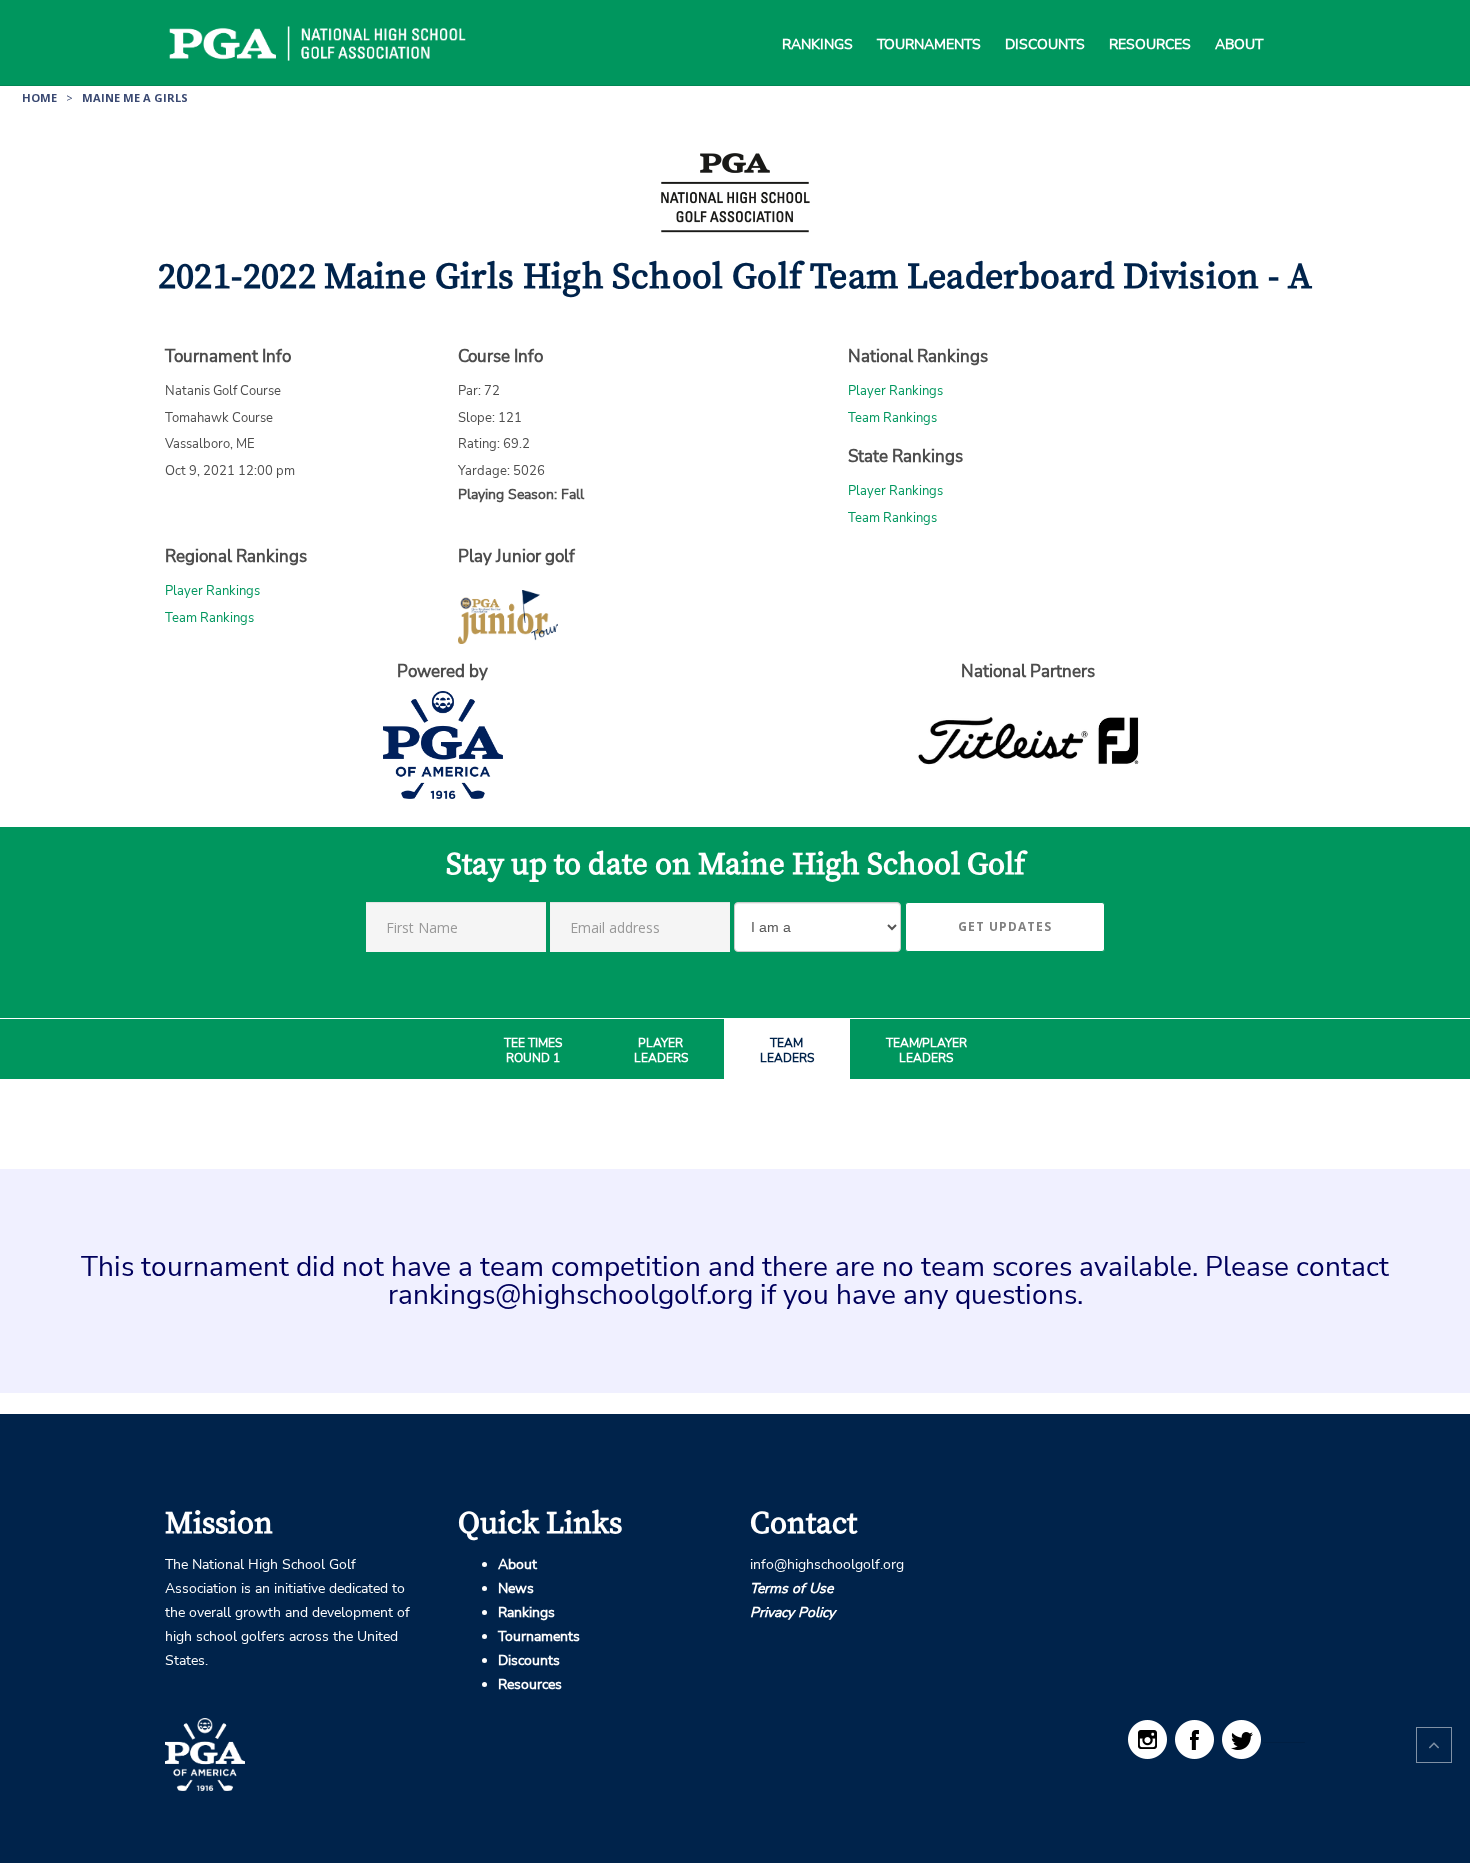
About (1239, 20)
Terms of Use (791, 1588)
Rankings (817, 20)
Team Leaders (787, 1051)
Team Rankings (892, 418)
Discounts (1045, 20)
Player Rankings (895, 391)
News (516, 1588)
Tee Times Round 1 (533, 1051)
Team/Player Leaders (926, 1051)
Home (39, 97)
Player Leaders (661, 1051)
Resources (1150, 20)
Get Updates (1005, 926)
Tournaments (929, 20)
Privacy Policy (792, 1612)
